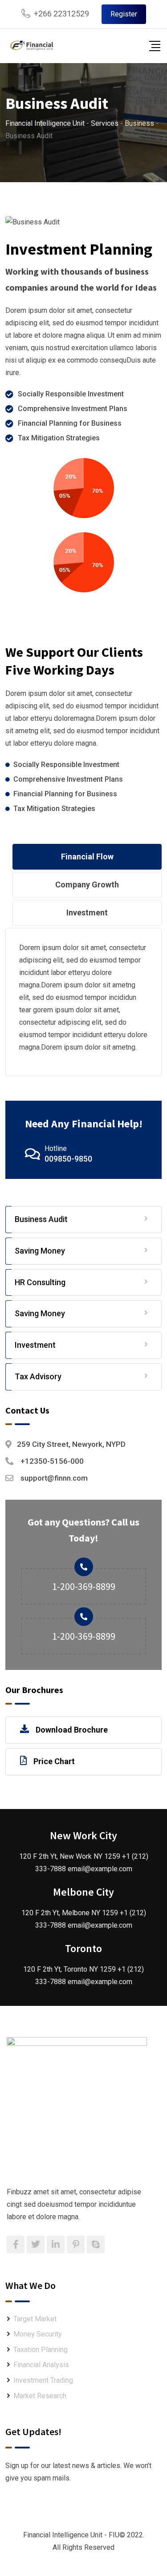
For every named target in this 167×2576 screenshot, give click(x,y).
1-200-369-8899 (84, 1586)
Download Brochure (72, 1730)
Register (124, 14)
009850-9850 (68, 1159)
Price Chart (54, 1761)
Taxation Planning (41, 2350)
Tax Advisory (38, 1376)
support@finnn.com (54, 1478)
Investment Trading (43, 2380)
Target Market (35, 2319)
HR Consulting (40, 1282)
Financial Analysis (41, 2365)
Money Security (38, 2334)
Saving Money (40, 1251)
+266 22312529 (61, 14)
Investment (35, 1345)
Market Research (40, 2396)
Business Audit (41, 1219)
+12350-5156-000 (52, 1461)
